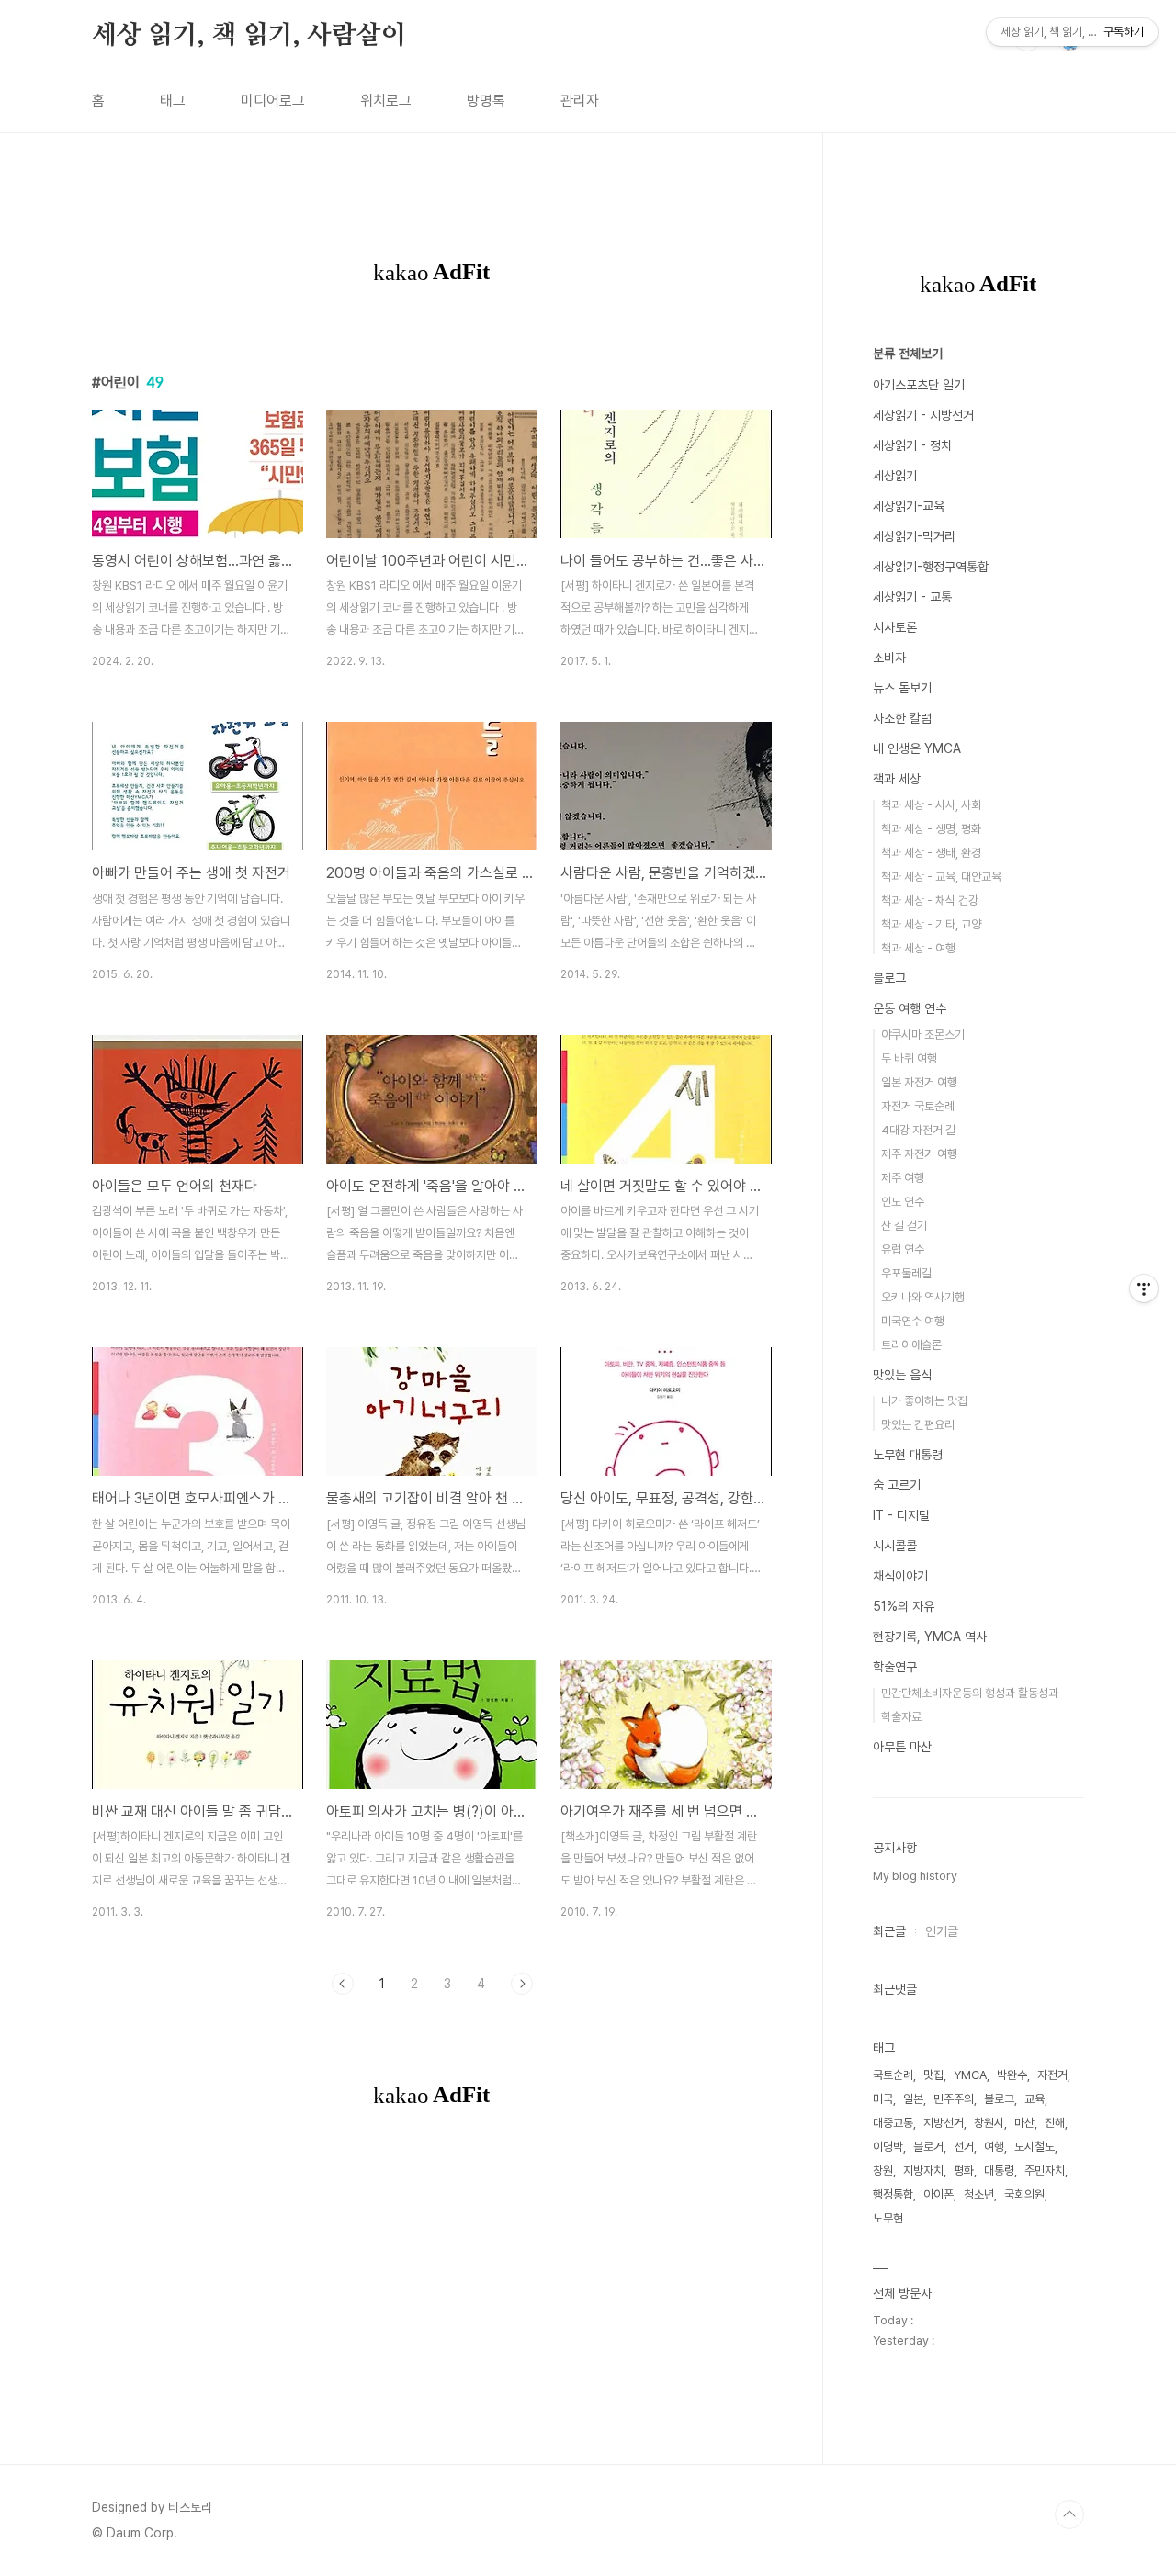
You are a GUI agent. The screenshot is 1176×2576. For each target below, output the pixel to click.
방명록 (486, 101)
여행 (994, 2147)
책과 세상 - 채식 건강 (930, 900)
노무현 (888, 2218)
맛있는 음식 (902, 1375)
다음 (522, 1984)
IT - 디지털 (901, 1515)
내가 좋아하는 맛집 (924, 1401)
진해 (1055, 2123)
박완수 (1012, 2075)
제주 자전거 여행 (919, 1154)
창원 (883, 2171)
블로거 (928, 2147)
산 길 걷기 (904, 1226)
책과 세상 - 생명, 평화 (931, 829)
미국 (883, 2099)
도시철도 (1035, 2147)
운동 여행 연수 (910, 1008)
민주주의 (954, 2099)
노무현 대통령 (908, 1455)
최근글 (889, 1931)
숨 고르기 (897, 1485)
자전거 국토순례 (918, 1106)
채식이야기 (900, 1576)
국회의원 (1024, 2194)
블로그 (889, 978)
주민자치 (1045, 2171)
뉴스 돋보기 (902, 688)
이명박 (888, 2147)
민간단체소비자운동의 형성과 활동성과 (970, 1693)
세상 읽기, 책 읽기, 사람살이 (249, 36)
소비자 (889, 658)
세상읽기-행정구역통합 (931, 567)
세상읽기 (895, 476)
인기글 (942, 1931)
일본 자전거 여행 (919, 1082)
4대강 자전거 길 (918, 1130)
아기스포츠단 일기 (919, 385)
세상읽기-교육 (909, 506)
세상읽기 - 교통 (912, 597)
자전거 (1052, 2075)
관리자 (580, 101)
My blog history (915, 1876)
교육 (1035, 2099)
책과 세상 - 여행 (918, 948)
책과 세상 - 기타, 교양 (931, 924)
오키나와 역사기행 (923, 1297)
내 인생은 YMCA (917, 748)
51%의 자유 (904, 1606)
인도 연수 (903, 1202)
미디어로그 (273, 101)
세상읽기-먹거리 (914, 536)
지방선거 (944, 2123)
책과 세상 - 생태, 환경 (931, 853)
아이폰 (939, 2194)
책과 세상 (897, 779)
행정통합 (893, 2194)
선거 (964, 2147)
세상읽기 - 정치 (912, 445)
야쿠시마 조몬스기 (923, 1035)
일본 (913, 2099)
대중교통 (893, 2123)
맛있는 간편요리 (918, 1425)
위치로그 (386, 101)
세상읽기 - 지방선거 (923, 415)
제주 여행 (903, 1178)
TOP (1069, 2514)
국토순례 (893, 2075)
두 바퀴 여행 (909, 1058)
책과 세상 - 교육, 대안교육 (941, 877)
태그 (173, 101)
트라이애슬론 (911, 1345)
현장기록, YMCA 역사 (930, 1637)
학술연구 (895, 1667)
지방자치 (923, 2171)
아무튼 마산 (902, 1747)
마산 (1024, 2123)
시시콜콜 (895, 1546)
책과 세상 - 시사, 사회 (931, 805)
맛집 (933, 2075)
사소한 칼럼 (902, 718)
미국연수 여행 (913, 1321)
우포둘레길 (906, 1273)
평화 (964, 2171)
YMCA (970, 2075)
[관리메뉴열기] (1144, 1288)
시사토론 (895, 627)
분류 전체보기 (908, 354)
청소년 (979, 2194)
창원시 (989, 2123)
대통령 (999, 2171)
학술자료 (901, 1717)
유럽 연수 (903, 1249)
